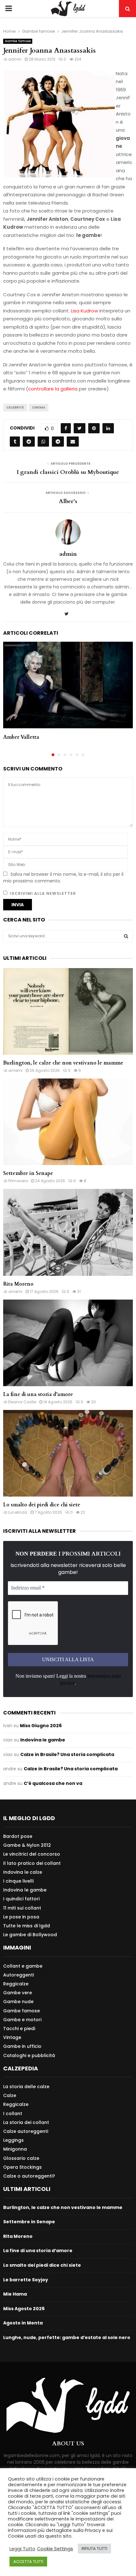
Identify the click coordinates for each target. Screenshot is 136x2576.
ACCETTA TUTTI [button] (28, 2562)
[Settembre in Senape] (68, 1122)
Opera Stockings (22, 2167)
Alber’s (68, 501)
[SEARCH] (126, 936)
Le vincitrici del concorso (32, 1854)
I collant (13, 2114)
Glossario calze (21, 2158)
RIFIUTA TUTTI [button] (94, 2549)
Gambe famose (18, 41)
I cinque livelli (18, 1881)
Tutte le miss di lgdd (27, 1926)
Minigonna (15, 2149)
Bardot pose (18, 1836)
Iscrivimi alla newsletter (42, 893)
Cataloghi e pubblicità (29, 2055)
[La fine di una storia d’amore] (68, 1343)
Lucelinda (18, 1512)
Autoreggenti (19, 1975)
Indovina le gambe (43, 1740)
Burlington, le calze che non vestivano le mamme (63, 1063)
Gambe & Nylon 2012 (27, 1845)
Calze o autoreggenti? (29, 2176)
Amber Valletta (21, 737)
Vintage (12, 2037)
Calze (10, 2095)
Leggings (13, 2140)
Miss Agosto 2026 (24, 2309)
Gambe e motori (22, 2020)
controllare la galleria (53, 389)
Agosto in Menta (23, 2323)
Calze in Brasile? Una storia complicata (67, 1754)
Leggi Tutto (22, 2549)
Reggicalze (16, 1984)
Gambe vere (18, 1993)
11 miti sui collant (22, 1908)
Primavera (18, 1181)
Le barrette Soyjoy (26, 2280)
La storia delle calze (26, 2087)
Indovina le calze (23, 1872)
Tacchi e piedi (19, 2029)
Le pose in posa (21, 1917)
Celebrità (15, 407)
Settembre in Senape (28, 1173)
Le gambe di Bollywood (30, 1934)
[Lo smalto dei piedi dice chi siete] (68, 1453)
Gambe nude (18, 2002)
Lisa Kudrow (84, 311)
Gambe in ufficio (22, 2046)
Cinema (39, 407)
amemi (15, 1070)
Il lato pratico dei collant (32, 1863)
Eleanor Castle (22, 1402)
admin (15, 59)
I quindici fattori (21, 1899)
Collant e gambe (23, 1966)
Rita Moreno (18, 1284)
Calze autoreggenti (26, 2131)
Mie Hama (15, 2294)
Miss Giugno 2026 (41, 1726)
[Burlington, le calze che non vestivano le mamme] (68, 1011)
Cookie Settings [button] (55, 2549)
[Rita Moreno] (68, 1232)
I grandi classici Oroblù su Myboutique (68, 472)
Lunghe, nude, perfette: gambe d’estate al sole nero (67, 2337)
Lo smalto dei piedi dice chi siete (42, 1505)
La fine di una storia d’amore (38, 1394)
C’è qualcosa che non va (53, 1783)
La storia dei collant (26, 2122)
